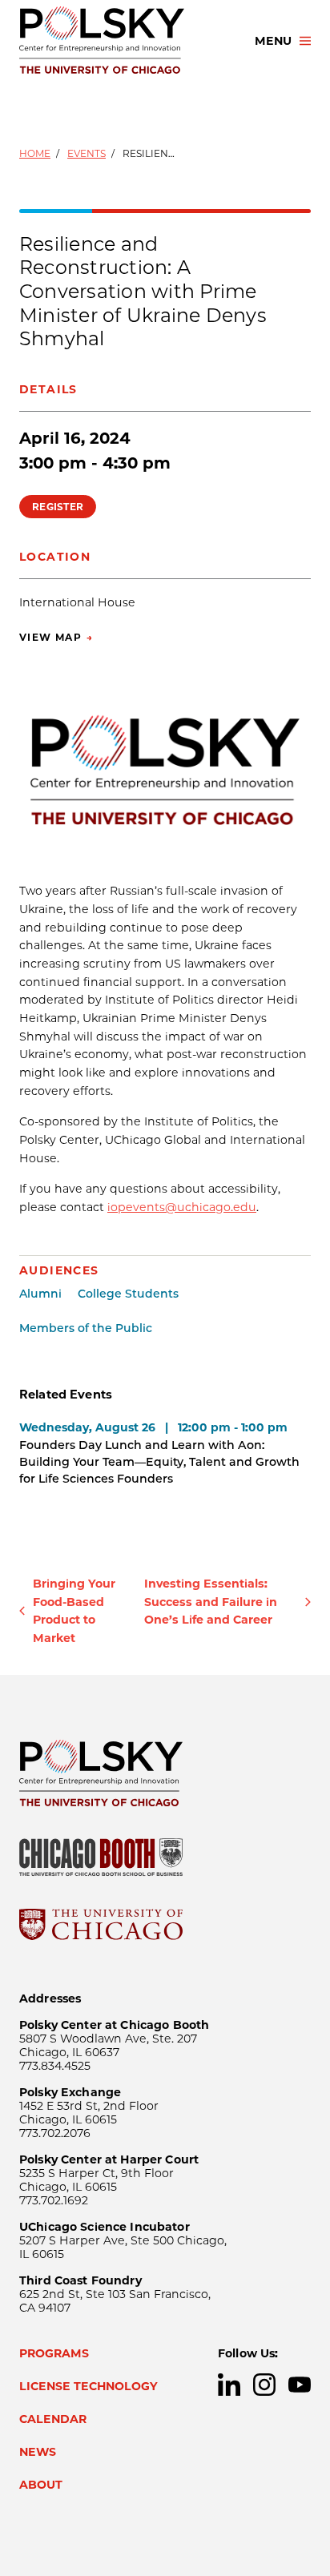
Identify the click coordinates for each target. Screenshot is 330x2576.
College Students (128, 1294)
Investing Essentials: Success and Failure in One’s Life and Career (211, 1602)
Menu (273, 41)
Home (35, 153)
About (41, 2485)
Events (87, 153)
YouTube (300, 2385)
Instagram (264, 2385)
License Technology (89, 2386)
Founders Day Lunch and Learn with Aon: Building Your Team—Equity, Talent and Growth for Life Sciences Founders (159, 1462)
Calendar (53, 2419)
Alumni (40, 1294)
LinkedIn (229, 2385)
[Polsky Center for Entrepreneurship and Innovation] (123, 41)
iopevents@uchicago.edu (182, 1207)
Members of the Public (86, 1328)
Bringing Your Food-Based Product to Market (74, 1611)
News (38, 2452)
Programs (54, 2353)
